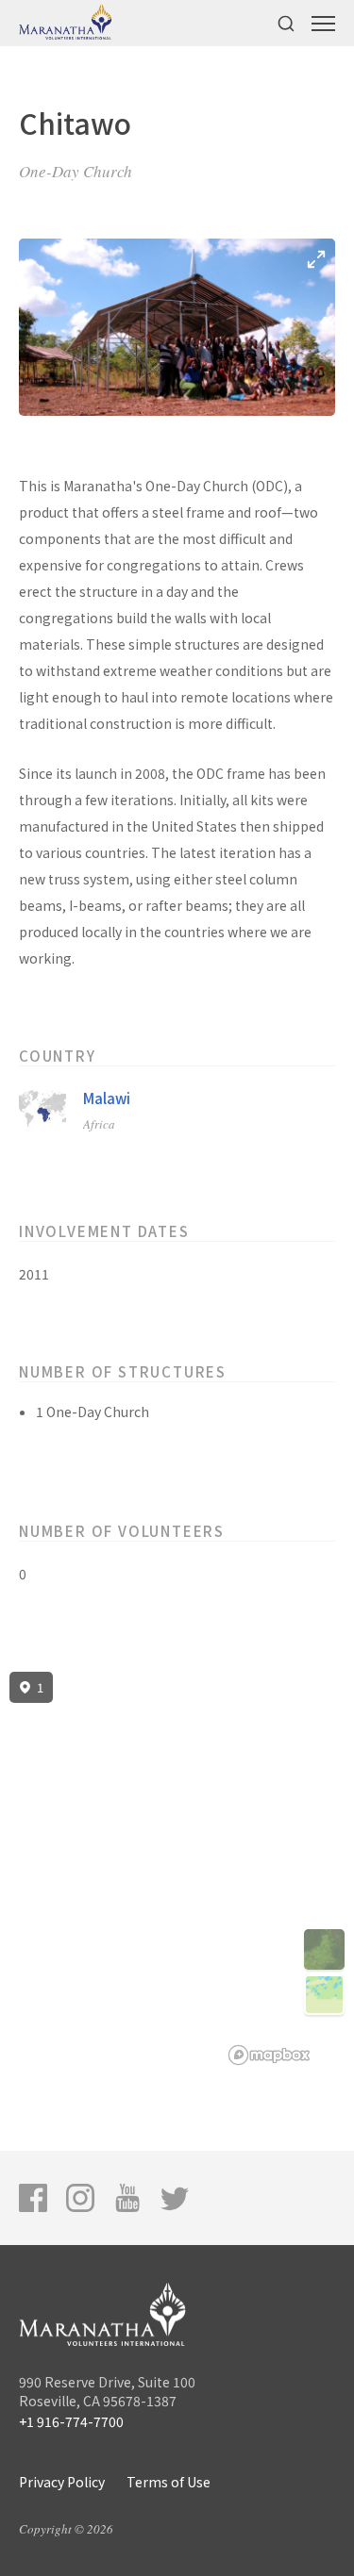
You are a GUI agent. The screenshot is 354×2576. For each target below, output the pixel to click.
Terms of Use (169, 2482)
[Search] (286, 23)
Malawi (107, 1098)
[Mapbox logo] (269, 2055)
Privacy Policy (62, 2482)
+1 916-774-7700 (71, 2421)
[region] (177, 1869)
